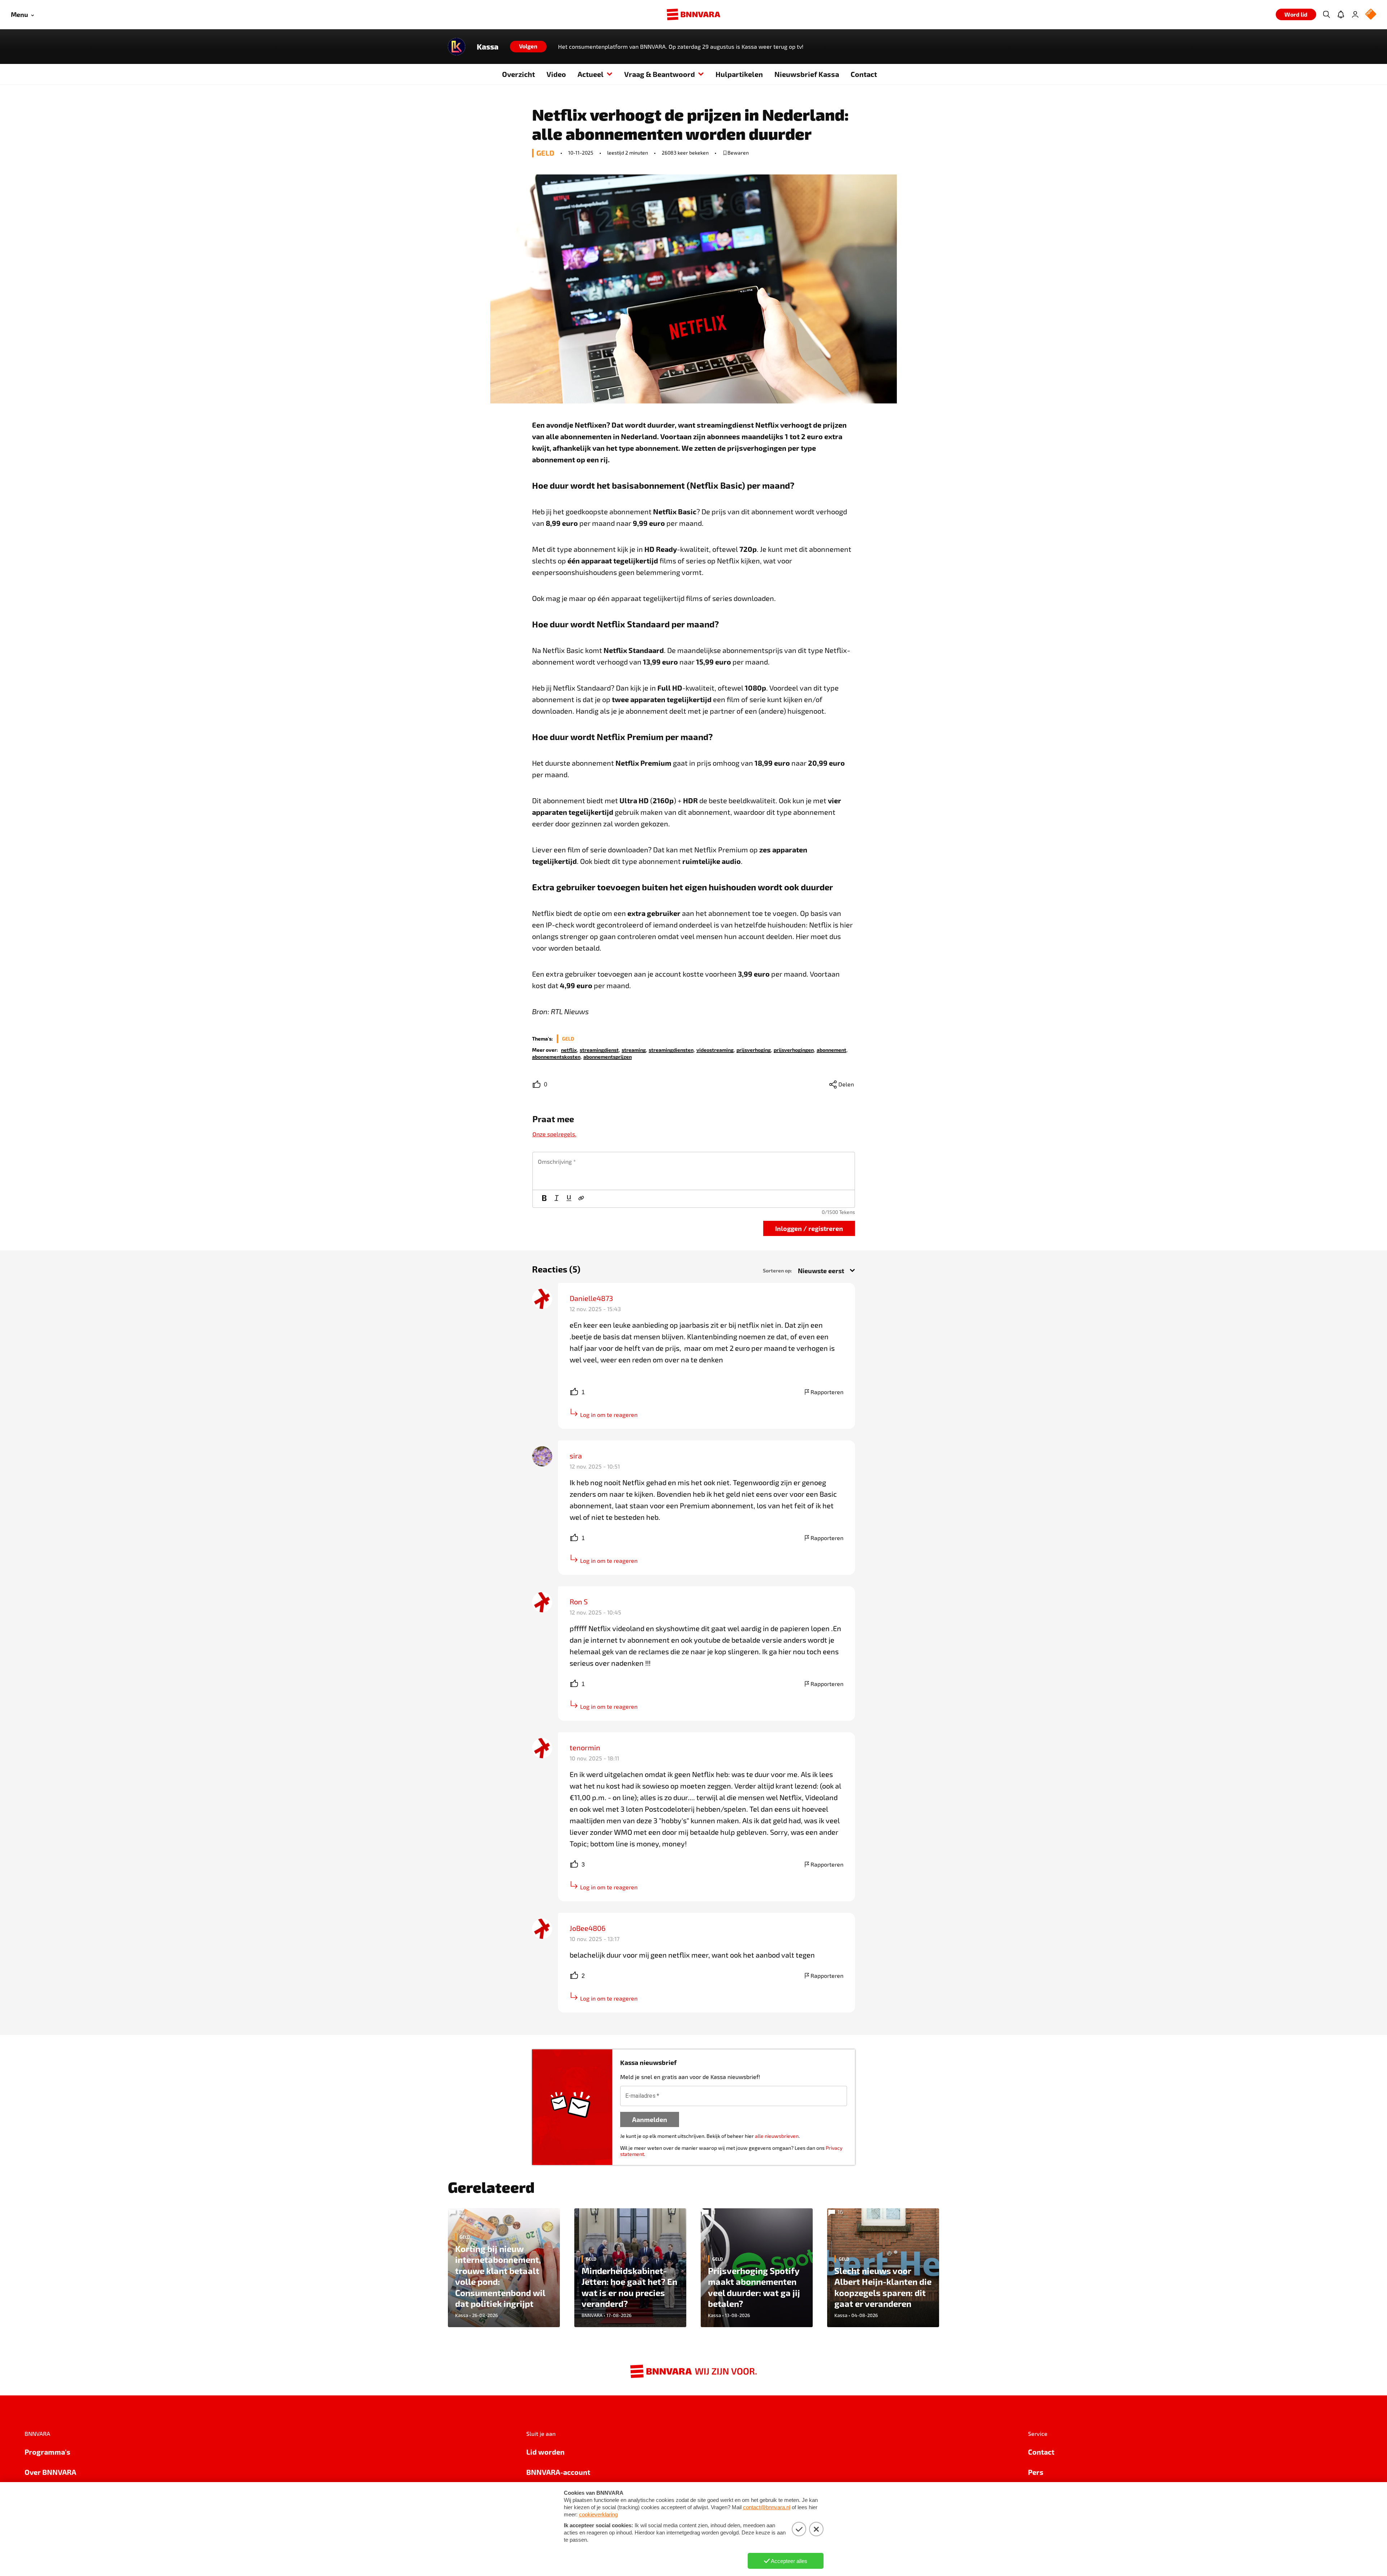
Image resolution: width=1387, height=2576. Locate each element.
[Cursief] (557, 1199)
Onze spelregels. (554, 1134)
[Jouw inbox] (1341, 14)
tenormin (585, 1747)
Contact (864, 74)
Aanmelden (650, 2119)
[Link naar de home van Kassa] (457, 47)
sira (576, 1456)
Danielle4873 (591, 1298)
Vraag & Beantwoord (660, 74)
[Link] (581, 1199)
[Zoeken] (1326, 14)
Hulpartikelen (739, 74)
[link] (569, 1049)
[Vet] (544, 1199)
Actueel (591, 74)
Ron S (579, 1602)
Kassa (488, 47)
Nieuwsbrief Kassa (807, 74)
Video (556, 74)
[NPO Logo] (1371, 15)
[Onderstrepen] (569, 1199)
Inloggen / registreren (809, 1228)
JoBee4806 (587, 1928)
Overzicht (518, 74)
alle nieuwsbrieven (777, 2136)
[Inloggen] (1355, 14)
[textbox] (694, 1171)
